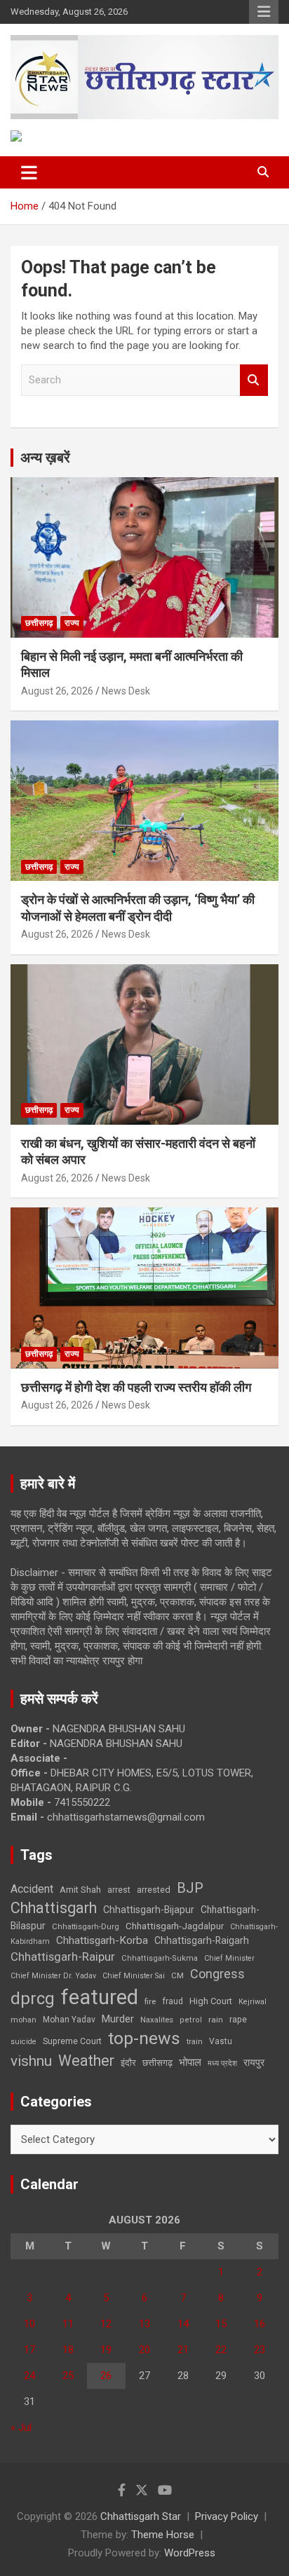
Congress (217, 1974)
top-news (144, 2038)
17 (29, 2350)
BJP (190, 1888)
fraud (173, 2001)
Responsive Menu (264, 12)
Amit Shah (80, 1890)
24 (29, 2376)
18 (68, 2350)
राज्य (72, 623)
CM (177, 1975)
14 (183, 2324)
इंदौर (128, 2063)
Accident (32, 1889)
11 (68, 2324)
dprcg (33, 1999)
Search (254, 380)
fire (150, 2001)
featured (100, 1997)
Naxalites (157, 2020)
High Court (211, 2001)
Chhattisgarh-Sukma (160, 1958)
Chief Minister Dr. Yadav (53, 1976)
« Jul (21, 2427)
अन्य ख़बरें (45, 458)
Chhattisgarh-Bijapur (149, 1910)
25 (68, 2376)
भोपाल (190, 2062)
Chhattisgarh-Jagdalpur (175, 1926)
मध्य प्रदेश (222, 2063)
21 (183, 2350)
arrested (154, 1890)
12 (106, 2324)
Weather (86, 2061)
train (195, 2042)
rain (216, 2020)
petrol (191, 2020)
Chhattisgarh (54, 1908)
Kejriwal (253, 2002)
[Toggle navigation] (29, 172)
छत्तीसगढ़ (157, 2063)
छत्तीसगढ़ (39, 623)
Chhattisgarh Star (141, 2516)
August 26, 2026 (57, 691)
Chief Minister (229, 1958)
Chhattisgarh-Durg (86, 1926)
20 (144, 2350)
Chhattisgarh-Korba (102, 1940)
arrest (119, 1890)
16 (260, 2324)
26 (106, 2376)
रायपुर (254, 2062)
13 (144, 2324)
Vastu (221, 2041)
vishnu (31, 2061)
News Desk (126, 691)
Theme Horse (163, 2535)
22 (221, 2350)
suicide (23, 2042)
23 (260, 2350)
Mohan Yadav (69, 2020)
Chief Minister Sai (134, 1976)
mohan (23, 2020)
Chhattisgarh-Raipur (63, 1957)
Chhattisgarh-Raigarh (202, 1940)
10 (29, 2324)
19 (106, 2350)
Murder (118, 2019)
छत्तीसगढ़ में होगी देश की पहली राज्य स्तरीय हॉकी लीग (136, 1387)
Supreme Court (72, 2041)
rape (238, 2019)
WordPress (190, 2553)
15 (221, 2324)
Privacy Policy (227, 2516)
